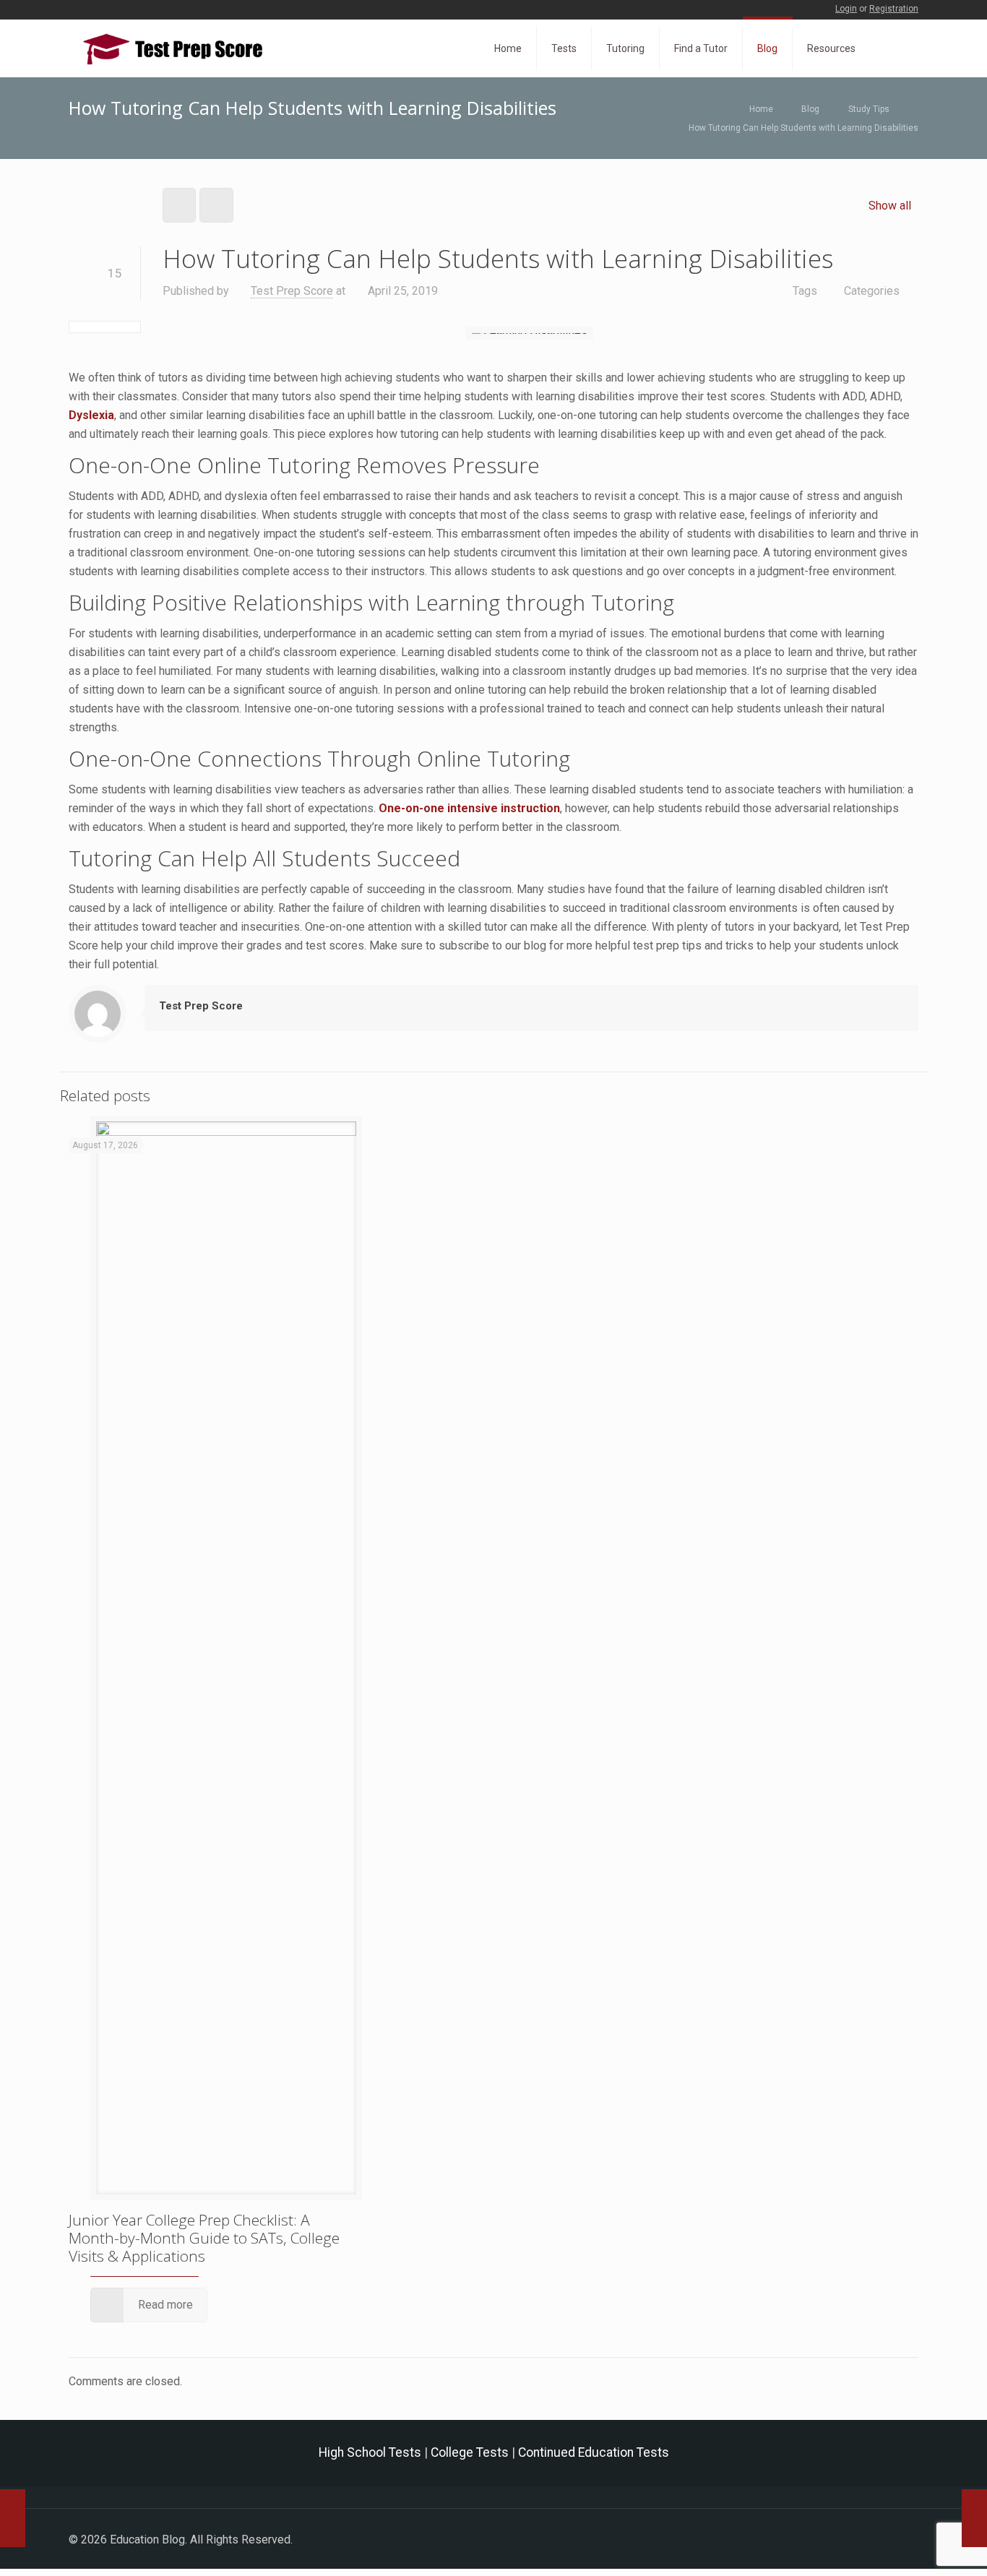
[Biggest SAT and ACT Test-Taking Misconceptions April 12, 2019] (13, 2518)
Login (846, 9)
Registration (894, 9)
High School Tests (370, 2452)
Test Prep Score (292, 291)
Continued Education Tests (594, 2452)
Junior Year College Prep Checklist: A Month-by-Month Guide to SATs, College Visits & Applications (204, 2238)
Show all (890, 206)
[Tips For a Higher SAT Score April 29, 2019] (974, 2518)
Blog (810, 109)
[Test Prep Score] (173, 48)
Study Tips (869, 109)
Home (761, 109)
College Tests (470, 2452)
